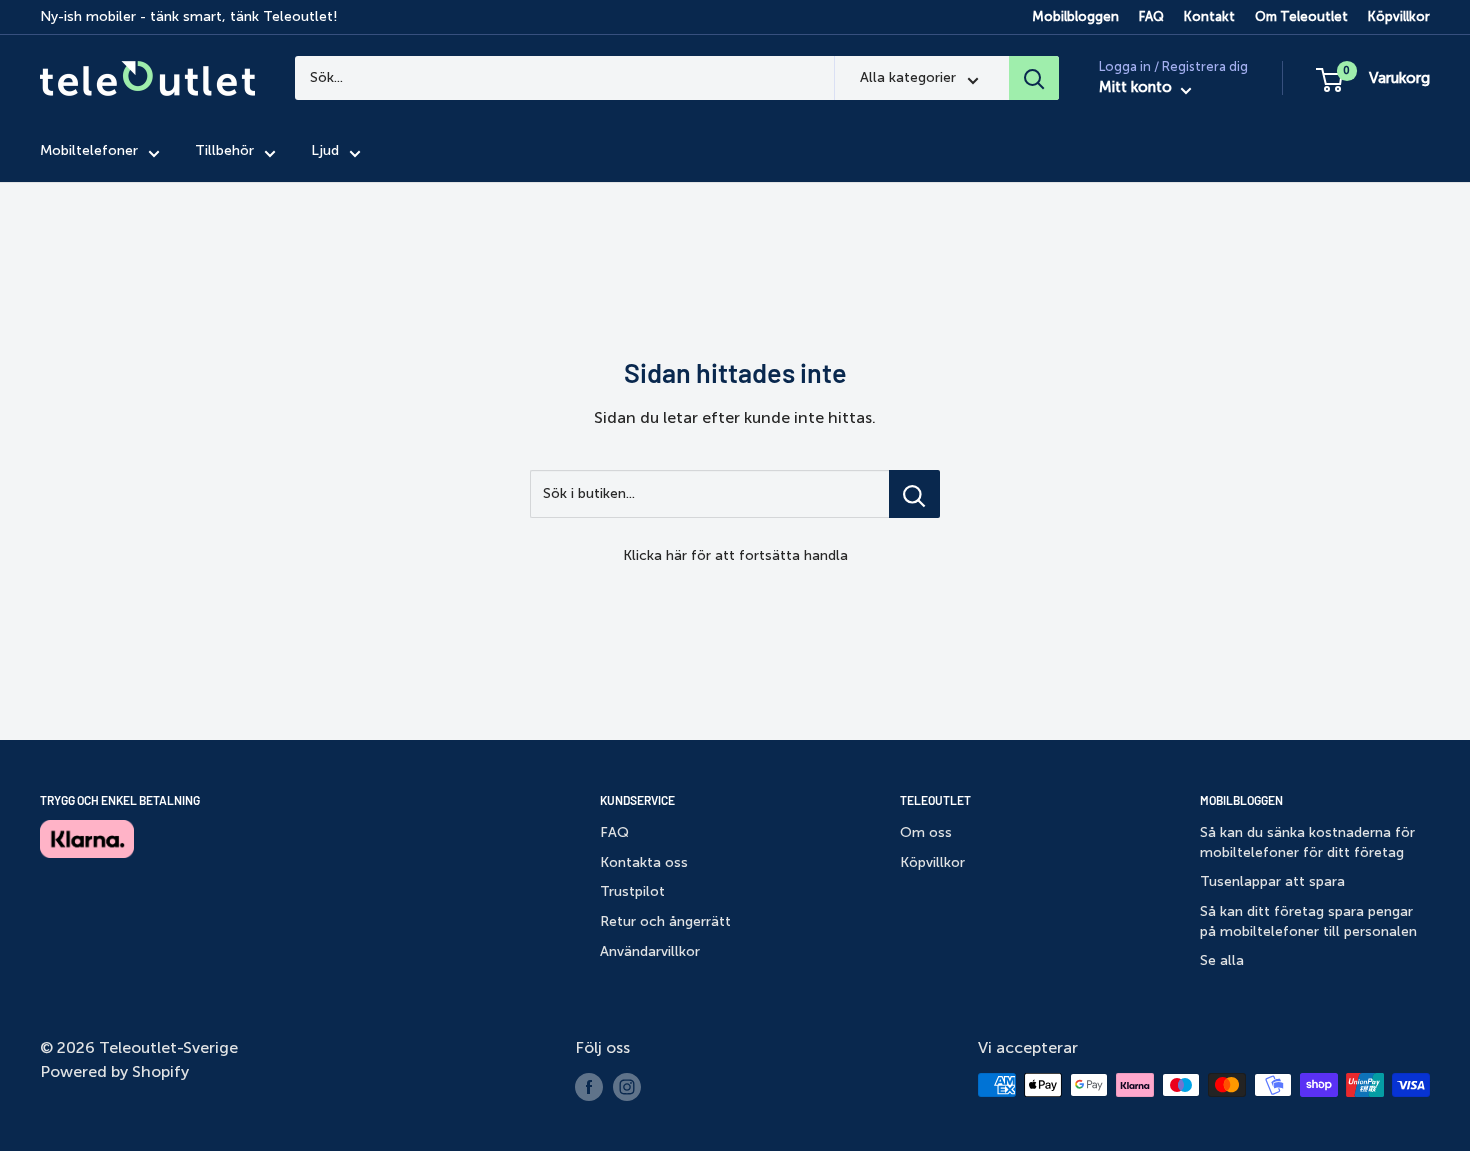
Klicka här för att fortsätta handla (735, 555)
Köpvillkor (1399, 16)
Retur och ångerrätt (665, 921)
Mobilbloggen (1075, 16)
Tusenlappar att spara (1272, 881)
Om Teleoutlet (1301, 16)
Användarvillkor (650, 951)
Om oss (926, 832)
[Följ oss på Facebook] (589, 1087)
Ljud (325, 151)
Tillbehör (224, 151)
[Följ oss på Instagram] (627, 1087)
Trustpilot (632, 891)
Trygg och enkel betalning (120, 800)
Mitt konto (1137, 88)
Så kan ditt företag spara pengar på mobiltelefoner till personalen (1308, 921)
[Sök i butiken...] (914, 494)
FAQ (1151, 16)
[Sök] (1034, 78)
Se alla (1222, 960)
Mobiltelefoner (89, 151)
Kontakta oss (644, 862)
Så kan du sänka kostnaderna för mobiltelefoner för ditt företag (1307, 842)
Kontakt (1209, 16)
